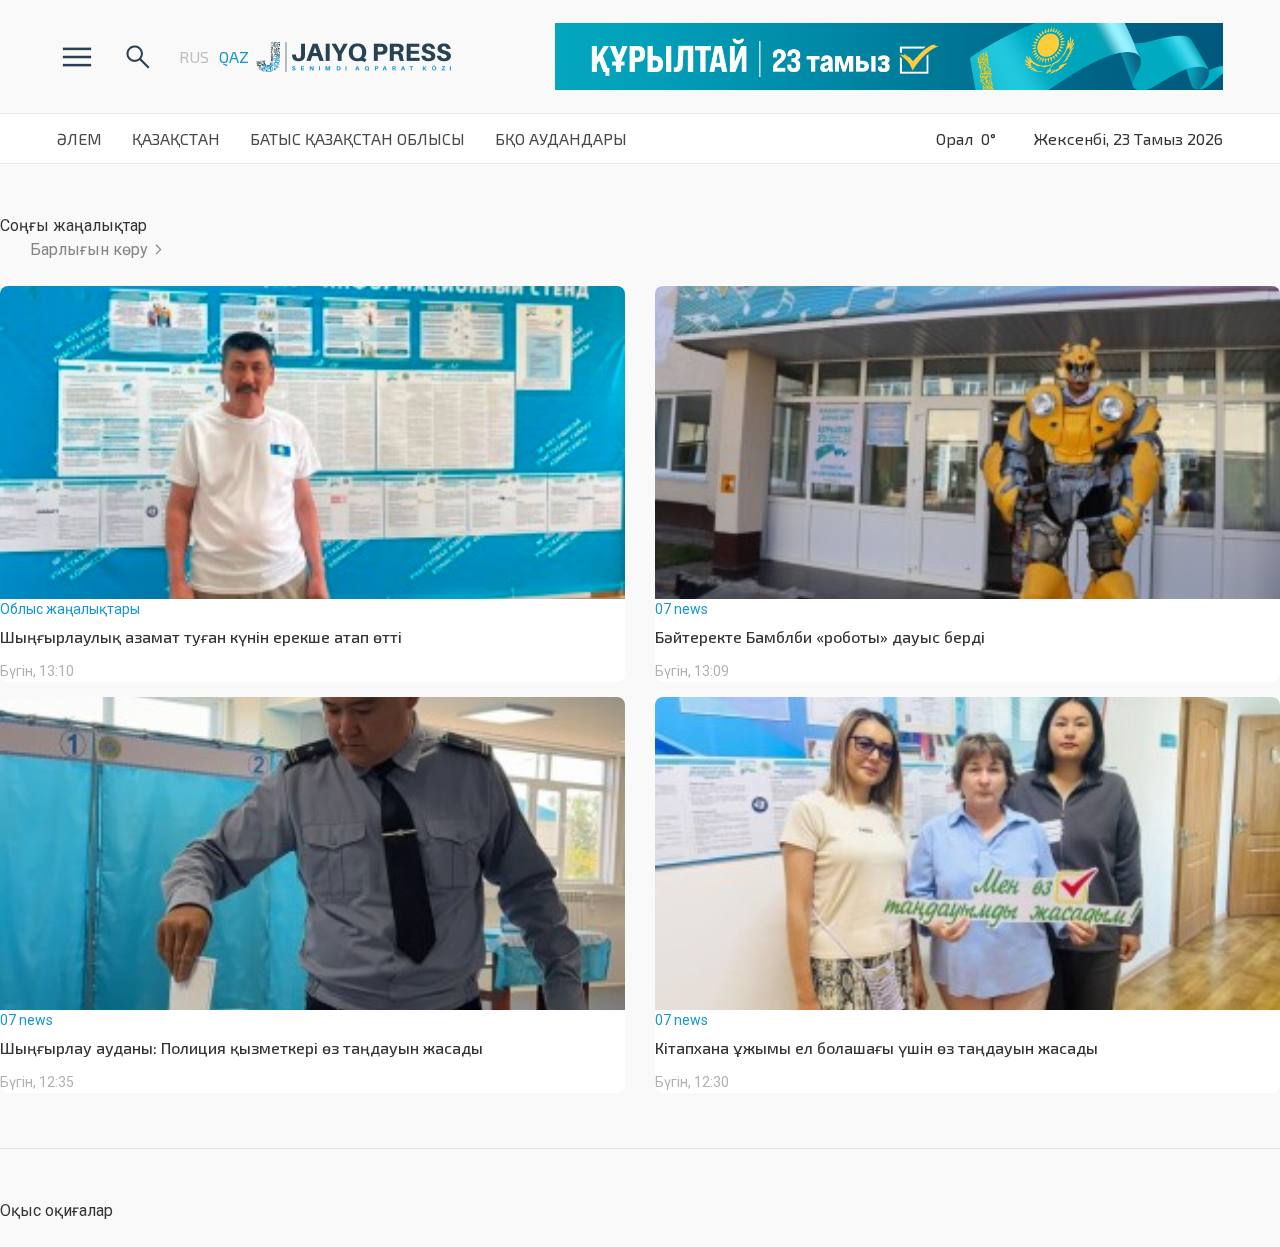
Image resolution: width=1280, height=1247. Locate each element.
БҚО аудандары (561, 138)
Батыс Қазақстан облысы (357, 138)
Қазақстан (176, 138)
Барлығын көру (89, 249)
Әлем (79, 138)
